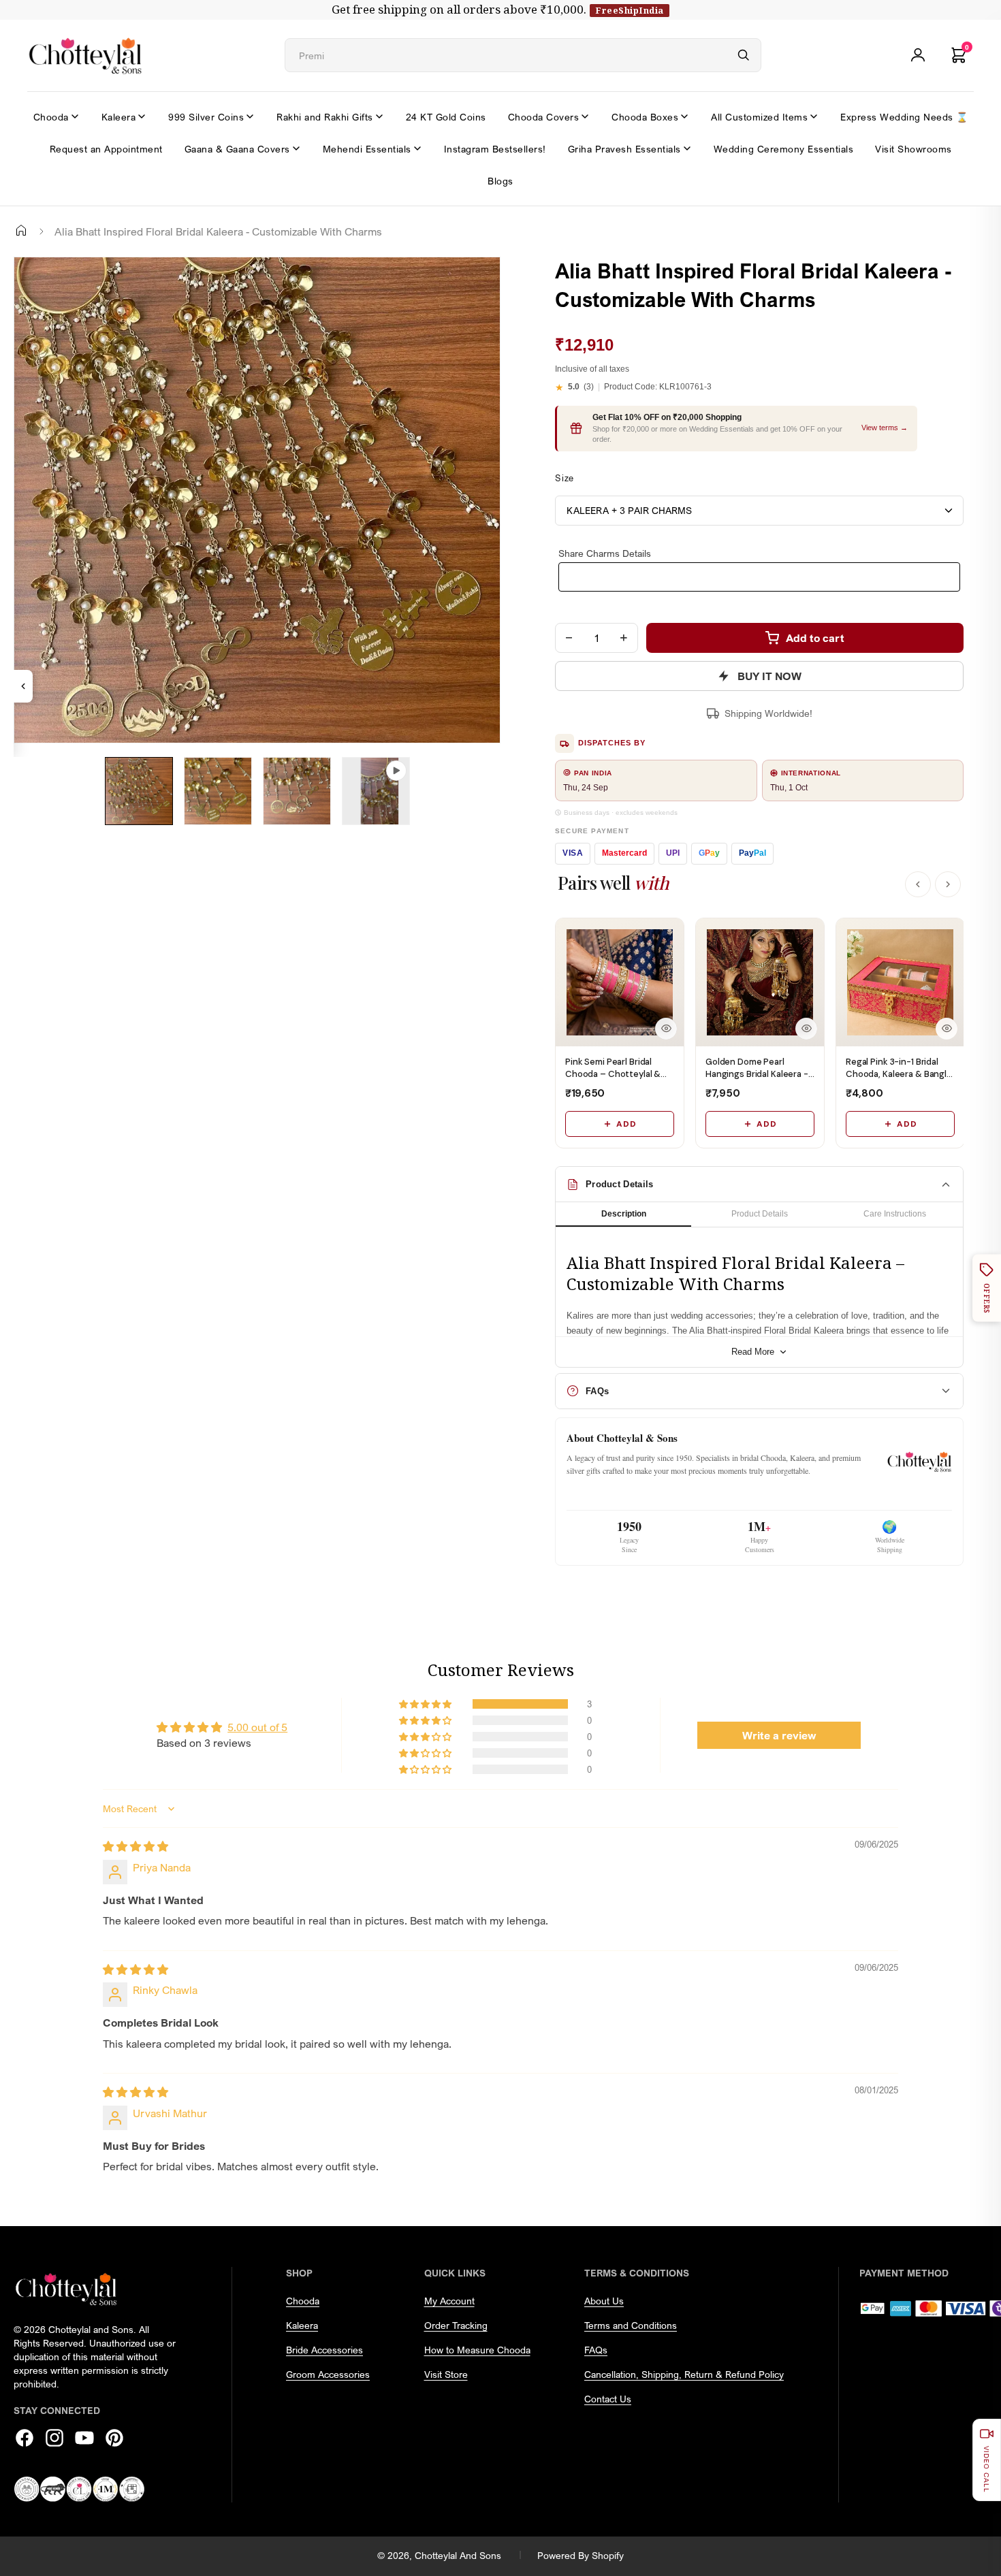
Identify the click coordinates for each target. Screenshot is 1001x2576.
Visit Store (446, 2374)
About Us (604, 2301)
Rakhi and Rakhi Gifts (325, 117)
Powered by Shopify (581, 2555)
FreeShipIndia (630, 10)
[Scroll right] (948, 884)
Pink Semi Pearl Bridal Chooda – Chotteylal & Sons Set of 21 (613, 1074)
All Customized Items (759, 117)
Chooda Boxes (645, 117)
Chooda (51, 117)
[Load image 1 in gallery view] (139, 791)
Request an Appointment (106, 149)
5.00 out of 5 (257, 1727)
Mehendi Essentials (367, 149)
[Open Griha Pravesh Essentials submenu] (687, 148)
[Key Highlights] (23, 686)
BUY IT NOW (769, 676)
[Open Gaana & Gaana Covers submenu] (296, 148)
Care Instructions (895, 1214)
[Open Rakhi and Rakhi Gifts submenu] (379, 116)
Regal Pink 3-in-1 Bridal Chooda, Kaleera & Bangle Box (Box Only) (899, 1074)
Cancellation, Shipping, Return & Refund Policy (684, 2374)
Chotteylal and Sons (458, 2555)
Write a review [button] (779, 1735)
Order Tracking (456, 2325)
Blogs (500, 181)
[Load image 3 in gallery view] (297, 791)
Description (624, 1214)
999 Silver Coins (206, 117)
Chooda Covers (544, 117)
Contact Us (608, 2399)
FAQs (596, 2350)
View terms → (885, 428)
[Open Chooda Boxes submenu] (684, 116)
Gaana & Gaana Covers (237, 149)
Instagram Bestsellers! (495, 149)
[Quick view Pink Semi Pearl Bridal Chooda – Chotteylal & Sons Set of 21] (666, 1029)
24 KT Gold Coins (446, 117)
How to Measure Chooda (477, 2350)
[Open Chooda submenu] (75, 116)
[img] (136, 1846)
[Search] (744, 55)
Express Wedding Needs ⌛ (904, 117)
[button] (426, 1704)
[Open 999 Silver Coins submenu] (250, 116)
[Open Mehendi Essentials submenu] (417, 148)
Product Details (760, 1214)
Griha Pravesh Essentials (624, 149)
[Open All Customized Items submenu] (814, 116)
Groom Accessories (328, 2374)
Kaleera (119, 117)
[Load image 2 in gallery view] (218, 791)
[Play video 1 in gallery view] (376, 791)
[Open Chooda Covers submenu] (585, 116)
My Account (449, 2301)
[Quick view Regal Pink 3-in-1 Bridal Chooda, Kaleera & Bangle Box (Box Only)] (947, 1029)
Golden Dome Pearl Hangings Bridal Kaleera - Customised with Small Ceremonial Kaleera (757, 1080)
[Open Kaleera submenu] (142, 116)
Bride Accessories (324, 2350)
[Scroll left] (918, 884)
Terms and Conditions (631, 2325)
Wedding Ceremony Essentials (784, 149)
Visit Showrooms (913, 149)
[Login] (918, 55)
